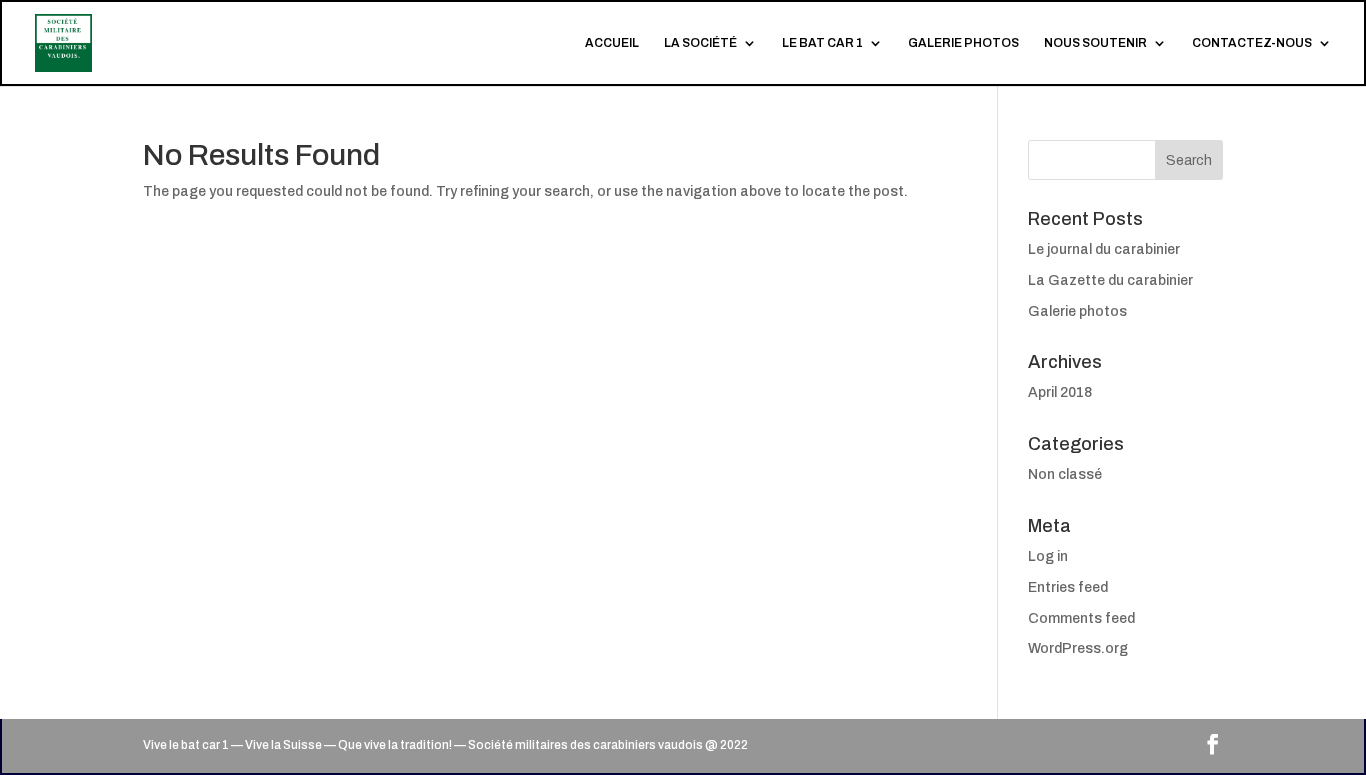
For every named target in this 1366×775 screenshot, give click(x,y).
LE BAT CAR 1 (822, 43)
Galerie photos (1077, 311)
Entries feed (1068, 587)
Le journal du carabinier (1104, 249)
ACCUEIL (612, 43)
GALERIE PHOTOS (963, 43)
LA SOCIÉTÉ (700, 43)
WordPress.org (1078, 648)
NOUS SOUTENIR (1095, 43)
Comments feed (1081, 618)
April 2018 (1060, 392)
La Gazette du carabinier (1110, 280)
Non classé (1065, 474)
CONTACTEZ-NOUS (1252, 43)
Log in (1048, 556)
